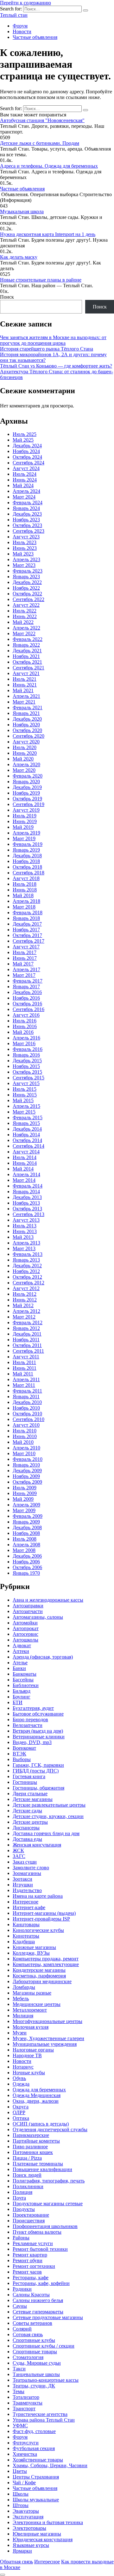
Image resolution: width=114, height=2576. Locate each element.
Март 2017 (24, 975)
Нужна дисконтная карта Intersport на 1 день (48, 234)
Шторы (21, 2505)
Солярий (22, 2329)
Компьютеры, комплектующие (46, 1964)
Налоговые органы (33, 2050)
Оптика (21, 2118)
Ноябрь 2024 (26, 451)
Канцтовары (26, 1924)
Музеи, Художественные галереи (48, 2038)
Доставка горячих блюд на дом (46, 1833)
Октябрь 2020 (27, 730)
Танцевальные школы (36, 2374)
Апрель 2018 (26, 901)
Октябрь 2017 (27, 935)
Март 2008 (24, 1550)
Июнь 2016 (25, 1026)
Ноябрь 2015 (26, 1066)
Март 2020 (24, 770)
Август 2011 (26, 1357)
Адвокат (22, 1645)
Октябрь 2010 (27, 1414)
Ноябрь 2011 (26, 1340)
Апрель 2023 (26, 559)
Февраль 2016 (28, 1049)
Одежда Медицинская (37, 2095)
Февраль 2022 (28, 639)
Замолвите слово (31, 1868)
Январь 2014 (26, 1192)
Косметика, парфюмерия (39, 1976)
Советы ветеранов (32, 2323)
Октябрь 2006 (27, 1567)
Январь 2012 (26, 1328)
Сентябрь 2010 (28, 1419)
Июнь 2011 (25, 1368)
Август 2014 (26, 1152)
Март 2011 (24, 1385)
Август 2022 (26, 605)
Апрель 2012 (26, 1311)
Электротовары (29, 2528)
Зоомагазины (27, 1873)
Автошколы (25, 1640)
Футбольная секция (34, 2448)
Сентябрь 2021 (28, 668)
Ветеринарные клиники (39, 1737)
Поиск (7, 297)
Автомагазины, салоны (38, 1617)
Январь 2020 (26, 782)
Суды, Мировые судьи (37, 2363)
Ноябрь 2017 (26, 930)
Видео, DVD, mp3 (32, 1742)
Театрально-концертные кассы (46, 2380)
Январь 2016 (26, 1055)
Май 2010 (23, 1442)
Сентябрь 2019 (28, 804)
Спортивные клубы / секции (44, 2346)
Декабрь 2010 (27, 1402)
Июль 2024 (25, 474)
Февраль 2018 (28, 912)
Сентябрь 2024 (28, 463)
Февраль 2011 (27, 1391)
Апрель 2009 (26, 1505)
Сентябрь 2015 (28, 1078)
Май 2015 (23, 1100)
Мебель (21, 1999)
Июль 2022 (25, 611)
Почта (19, 2198)
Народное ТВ (27, 2055)
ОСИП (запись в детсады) (41, 2124)
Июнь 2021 (25, 685)
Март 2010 (24, 1453)
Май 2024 (23, 485)
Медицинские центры (37, 2004)
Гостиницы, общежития (38, 1788)
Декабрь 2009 (27, 1471)
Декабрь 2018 (27, 856)
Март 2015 (24, 1112)
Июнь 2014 (25, 1163)
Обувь (19, 2078)
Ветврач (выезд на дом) (38, 1731)
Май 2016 (23, 1032)
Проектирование (31, 2215)
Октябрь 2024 (27, 457)
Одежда (21, 2084)
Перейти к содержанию (25, 3)
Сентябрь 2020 (28, 736)
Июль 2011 (24, 1362)
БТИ (18, 1702)
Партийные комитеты (36, 2141)
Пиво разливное (30, 2147)
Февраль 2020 (28, 776)
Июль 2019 (25, 816)
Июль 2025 (25, 434)
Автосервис (25, 1634)
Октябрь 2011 (27, 1345)
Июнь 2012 (25, 1300)
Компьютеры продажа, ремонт (46, 1959)
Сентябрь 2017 (28, 941)
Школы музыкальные (36, 2500)
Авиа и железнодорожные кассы (48, 1600)
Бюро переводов (30, 1719)
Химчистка (25, 2454)
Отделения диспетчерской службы (50, 2129)
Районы (21, 2238)
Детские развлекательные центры (49, 1805)
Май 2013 (23, 1237)
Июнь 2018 (25, 890)
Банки (19, 1668)
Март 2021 (24, 702)
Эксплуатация (28, 2517)
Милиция (23, 2016)
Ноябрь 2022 (26, 588)
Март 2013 (24, 1248)
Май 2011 (23, 1374)
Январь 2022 (26, 645)
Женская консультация (37, 1845)
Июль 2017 (25, 952)
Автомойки (25, 1623)
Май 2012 (23, 1305)
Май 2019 (23, 827)
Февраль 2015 (28, 1117)
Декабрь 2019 (27, 787)
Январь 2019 (26, 850)
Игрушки (23, 1885)
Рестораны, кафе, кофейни (41, 2283)
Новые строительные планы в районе (41, 280)
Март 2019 (24, 838)
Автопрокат (26, 1628)
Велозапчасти (28, 1725)
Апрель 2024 (26, 491)
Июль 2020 (25, 747)
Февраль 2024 (28, 503)
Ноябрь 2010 (26, 1408)
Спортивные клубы (34, 2340)
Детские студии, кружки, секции (48, 1816)
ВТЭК (19, 1754)
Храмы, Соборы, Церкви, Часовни (50, 2465)
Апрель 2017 (26, 969)
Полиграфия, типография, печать (49, 2181)
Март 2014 (24, 1180)
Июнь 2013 (25, 1231)
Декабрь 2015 (27, 1061)
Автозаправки (28, 1606)
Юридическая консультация (43, 2539)
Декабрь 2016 (27, 992)
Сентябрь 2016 (28, 1009)
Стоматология (28, 2357)
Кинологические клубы (38, 1930)
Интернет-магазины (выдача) (44, 1913)
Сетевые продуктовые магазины (48, 2317)
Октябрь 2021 (27, 662)
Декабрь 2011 (27, 1334)
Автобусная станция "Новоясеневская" (42, 120)
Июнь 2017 (25, 958)
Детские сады (27, 1811)
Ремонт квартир (30, 2255)
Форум (20, 26)
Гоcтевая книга (29, 1776)
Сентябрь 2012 (28, 1283)
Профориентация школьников (45, 2226)
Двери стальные (30, 1794)
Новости (22, 31)
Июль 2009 (25, 1488)
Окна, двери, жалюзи (36, 2101)
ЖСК (18, 1850)
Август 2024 (26, 468)
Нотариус (23, 2067)
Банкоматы (25, 1674)
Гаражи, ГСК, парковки (38, 1765)
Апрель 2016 (26, 1038)
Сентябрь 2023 (28, 531)
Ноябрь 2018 (26, 861)
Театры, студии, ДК (34, 2386)
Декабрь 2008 (27, 1527)
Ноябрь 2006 (26, 1562)
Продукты (24, 2209)
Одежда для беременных (39, 2090)
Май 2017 (23, 964)
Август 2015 (26, 1083)
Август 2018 (26, 878)
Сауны (20, 2306)
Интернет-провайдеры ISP (41, 1919)
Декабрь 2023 (27, 514)
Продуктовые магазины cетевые (48, 2204)
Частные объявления (35, 37)
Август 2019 (26, 810)
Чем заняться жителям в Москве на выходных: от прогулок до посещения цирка (53, 340)
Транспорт (24, 2408)
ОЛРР (19, 2112)
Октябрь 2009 (27, 1482)
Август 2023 (26, 537)
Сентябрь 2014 (28, 1146)
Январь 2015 (26, 1123)
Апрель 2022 (26, 628)
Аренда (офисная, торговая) (43, 1657)
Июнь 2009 (25, 1493)
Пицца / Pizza (27, 2158)
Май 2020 (23, 759)
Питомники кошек (33, 2152)
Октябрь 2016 (27, 1004)
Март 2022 (24, 633)
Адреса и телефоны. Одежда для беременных (49, 166)
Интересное (25, 1902)
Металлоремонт (30, 2010)
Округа (21, 2107)
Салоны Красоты (31, 2295)
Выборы (22, 1759)
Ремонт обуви (28, 2260)
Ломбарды (24, 1987)
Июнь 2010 (25, 1436)
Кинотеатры (26, 1936)
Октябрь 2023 (27, 525)
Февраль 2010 (28, 1459)
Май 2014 (23, 1169)
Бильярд (22, 1691)
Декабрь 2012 (27, 1266)
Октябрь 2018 (27, 867)
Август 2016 (26, 1015)
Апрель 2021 (26, 696)
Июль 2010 (25, 1431)
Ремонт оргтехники (34, 2266)
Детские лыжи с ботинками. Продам (40, 143)
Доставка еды (27, 1839)
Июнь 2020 (25, 753)
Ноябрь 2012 (26, 1271)
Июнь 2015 (25, 1095)
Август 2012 (26, 1288)
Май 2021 (23, 690)
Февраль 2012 (28, 1322)
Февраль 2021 (28, 708)
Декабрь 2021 (27, 651)
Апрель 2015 (26, 1106)
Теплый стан (14, 15)
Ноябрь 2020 (26, 725)
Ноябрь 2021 (26, 656)
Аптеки (21, 1651)
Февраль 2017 (28, 981)
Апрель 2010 (26, 1448)
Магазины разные (32, 1993)
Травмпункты (28, 2403)
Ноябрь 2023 (26, 520)
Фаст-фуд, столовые (34, 2431)
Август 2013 (26, 1220)
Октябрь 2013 (27, 1209)
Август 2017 (26, 947)
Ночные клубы (29, 2073)
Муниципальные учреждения (45, 2044)
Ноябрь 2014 (26, 1135)
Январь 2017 (26, 987)
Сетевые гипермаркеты (38, 2312)
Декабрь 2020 (27, 719)
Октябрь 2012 (27, 1277)
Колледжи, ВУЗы (31, 1953)
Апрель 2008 (26, 1545)
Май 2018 (23, 895)
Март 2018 (24, 907)
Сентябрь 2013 (28, 1214)
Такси (19, 2369)
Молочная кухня (31, 2027)
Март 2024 (24, 497)
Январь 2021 (26, 713)
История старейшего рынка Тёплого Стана (47, 349)
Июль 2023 (25, 542)
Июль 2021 (25, 679)
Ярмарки (22, 2551)
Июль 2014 (25, 1157)
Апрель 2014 (26, 1174)
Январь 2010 (26, 1465)
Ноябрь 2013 (26, 1203)
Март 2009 (24, 1510)
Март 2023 (24, 565)
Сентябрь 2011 (28, 1351)
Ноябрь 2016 (26, 998)
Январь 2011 (26, 1397)
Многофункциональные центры (47, 2021)
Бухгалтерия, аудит (33, 1708)
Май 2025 (23, 440)
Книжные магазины (34, 1947)
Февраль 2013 (28, 1254)
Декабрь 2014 (27, 1129)
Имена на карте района (38, 1896)
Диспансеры (26, 1828)
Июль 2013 (25, 1226)
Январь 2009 (26, 1522)
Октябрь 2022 (27, 594)
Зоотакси (22, 1879)
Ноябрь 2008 (26, 1533)
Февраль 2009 (28, 1516)
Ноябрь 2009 (26, 1476)
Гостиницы (25, 1782)
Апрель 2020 (26, 764)
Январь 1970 (26, 1573)
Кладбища (24, 1942)
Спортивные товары (35, 2352)
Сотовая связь (28, 2334)
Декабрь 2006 (27, 1556)
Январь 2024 (26, 508)
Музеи (20, 2033)
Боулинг (22, 1697)
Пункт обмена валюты (37, 2232)
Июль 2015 (25, 1089)
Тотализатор (26, 2397)
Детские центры (30, 1822)
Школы (21, 2494)
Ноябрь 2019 (26, 793)
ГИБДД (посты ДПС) (36, 1771)
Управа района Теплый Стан (44, 2420)
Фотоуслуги (26, 2443)
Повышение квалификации (42, 2169)
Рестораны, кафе (31, 2278)
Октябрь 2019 (27, 799)
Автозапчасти (28, 1611)
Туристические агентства (40, 2414)
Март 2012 (24, 1317)
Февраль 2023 (28, 571)
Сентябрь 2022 (28, 599)
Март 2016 (24, 1043)
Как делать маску (19, 257)
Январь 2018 (26, 918)
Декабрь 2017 (27, 924)
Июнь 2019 (25, 821)
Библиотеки (26, 1685)
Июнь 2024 (25, 480)
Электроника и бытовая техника (48, 2522)
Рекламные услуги (33, 2243)
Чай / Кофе (24, 2483)
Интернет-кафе (29, 1907)
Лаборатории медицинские (42, 1981)
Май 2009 (23, 1499)
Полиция (22, 2192)
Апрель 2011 (26, 1379)
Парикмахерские (31, 2135)
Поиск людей (27, 2175)
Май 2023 (23, 554)
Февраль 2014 (28, 1186)
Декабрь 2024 (27, 446)
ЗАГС (19, 1856)
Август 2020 (26, 742)
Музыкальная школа (22, 211)
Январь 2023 (26, 577)
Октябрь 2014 (27, 1140)
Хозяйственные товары (38, 2460)
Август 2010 (26, 1425)
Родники (22, 2289)
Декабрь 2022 (27, 582)
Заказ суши (25, 1862)
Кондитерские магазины (39, 1970)
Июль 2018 (25, 884)
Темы (19, 2391)
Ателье (20, 1663)
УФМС (20, 2426)
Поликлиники (28, 2186)
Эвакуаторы (26, 2511)
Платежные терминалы (38, 2164)
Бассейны (23, 1680)
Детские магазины (33, 1799)
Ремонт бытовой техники (40, 2249)
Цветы (20, 2471)
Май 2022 (23, 622)
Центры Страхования (36, 2477)
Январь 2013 (26, 1260)
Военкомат (24, 1748)
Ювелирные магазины (37, 2534)
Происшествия (29, 2221)
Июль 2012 (25, 1294)
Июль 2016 (25, 1021)
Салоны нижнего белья (38, 2300)
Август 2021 (26, 673)
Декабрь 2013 (27, 1197)
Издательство (27, 1890)
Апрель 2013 (26, 1243)
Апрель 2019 (26, 833)
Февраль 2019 (28, 844)
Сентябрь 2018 (28, 873)
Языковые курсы (31, 2545)
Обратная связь (16, 2562)
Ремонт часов (27, 2272)
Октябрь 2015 (27, 1072)
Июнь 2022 (25, 616)
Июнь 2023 (25, 548)
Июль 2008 (25, 1539)
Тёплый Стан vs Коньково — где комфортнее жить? (56, 366)
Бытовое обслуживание (38, 1714)
